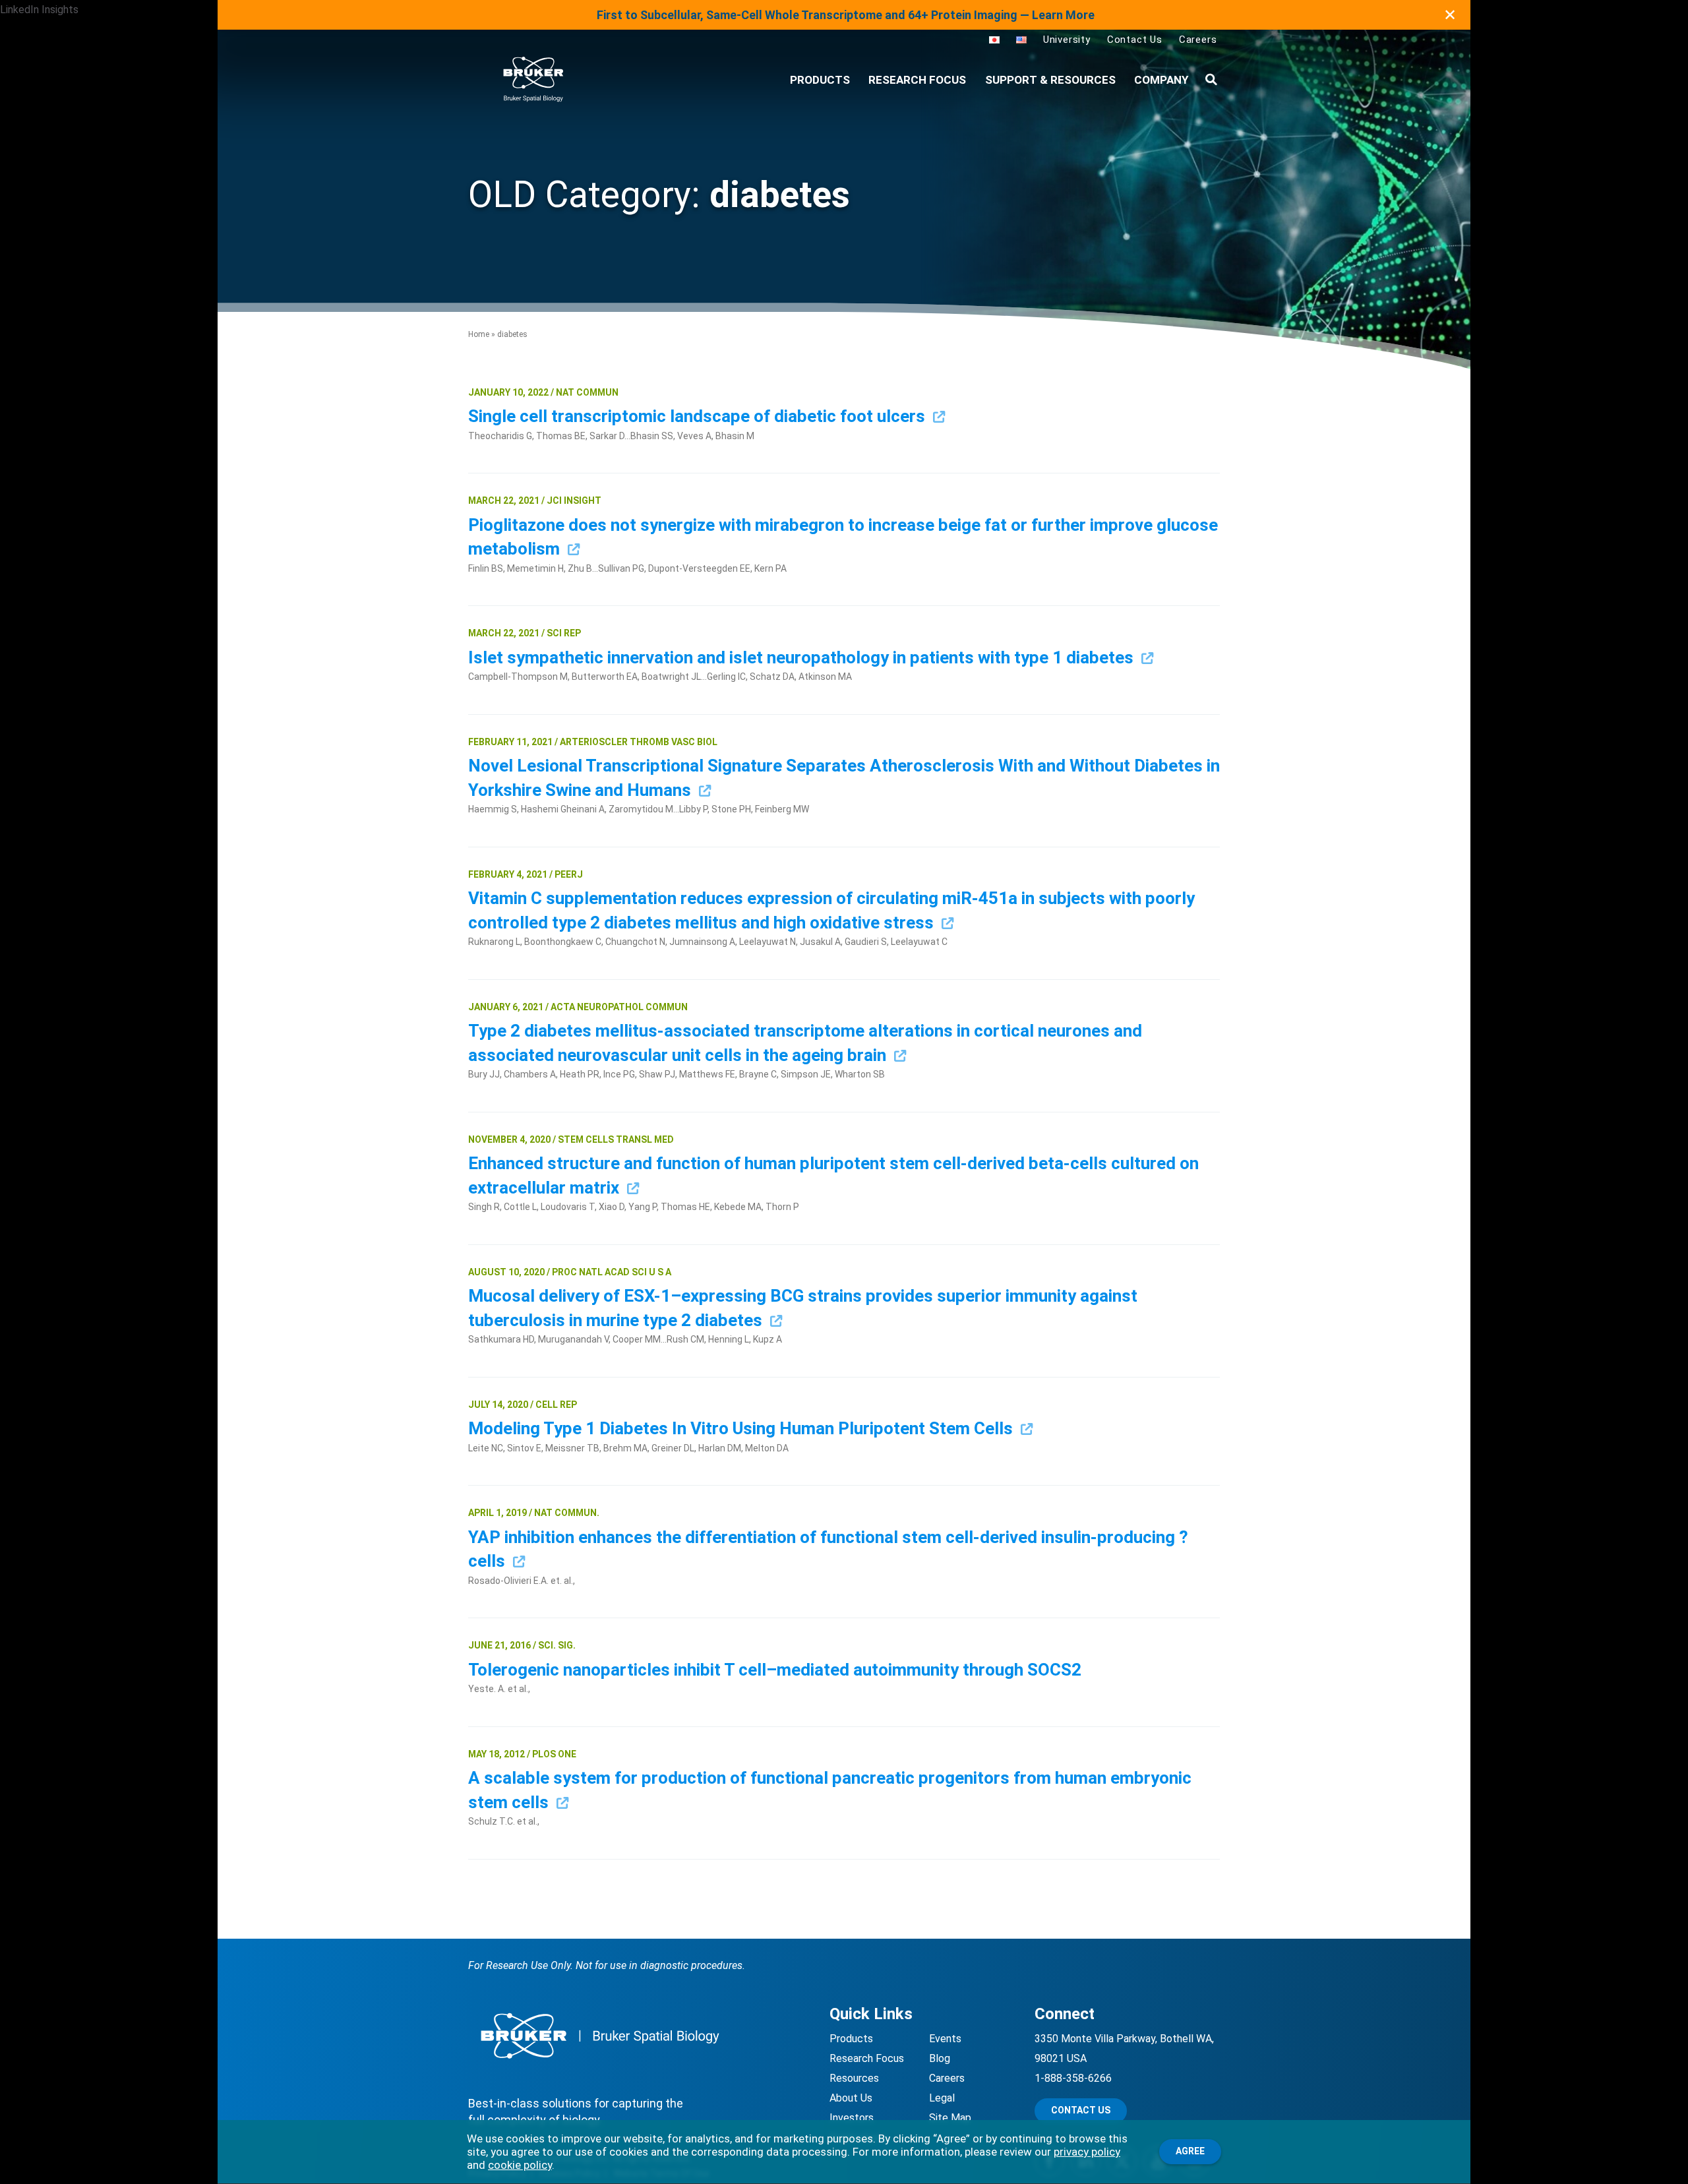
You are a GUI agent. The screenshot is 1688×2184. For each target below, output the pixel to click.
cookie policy (520, 2165)
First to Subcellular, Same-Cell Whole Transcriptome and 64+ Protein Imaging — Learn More (846, 15)
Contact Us (1135, 40)
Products (851, 2039)
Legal (942, 2098)
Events (945, 2039)
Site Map (950, 2118)
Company (1161, 80)
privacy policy (1087, 2152)
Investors (852, 2118)
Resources (854, 2078)
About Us (851, 2098)
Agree (1190, 2151)
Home (479, 334)
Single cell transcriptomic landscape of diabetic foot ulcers (699, 416)
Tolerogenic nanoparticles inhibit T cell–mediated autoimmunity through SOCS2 (777, 1670)
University (1067, 40)
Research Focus (917, 80)
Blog (940, 2058)
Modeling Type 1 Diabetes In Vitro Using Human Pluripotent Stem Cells (742, 1428)
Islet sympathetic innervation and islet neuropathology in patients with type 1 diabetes (803, 657)
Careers (1198, 40)
